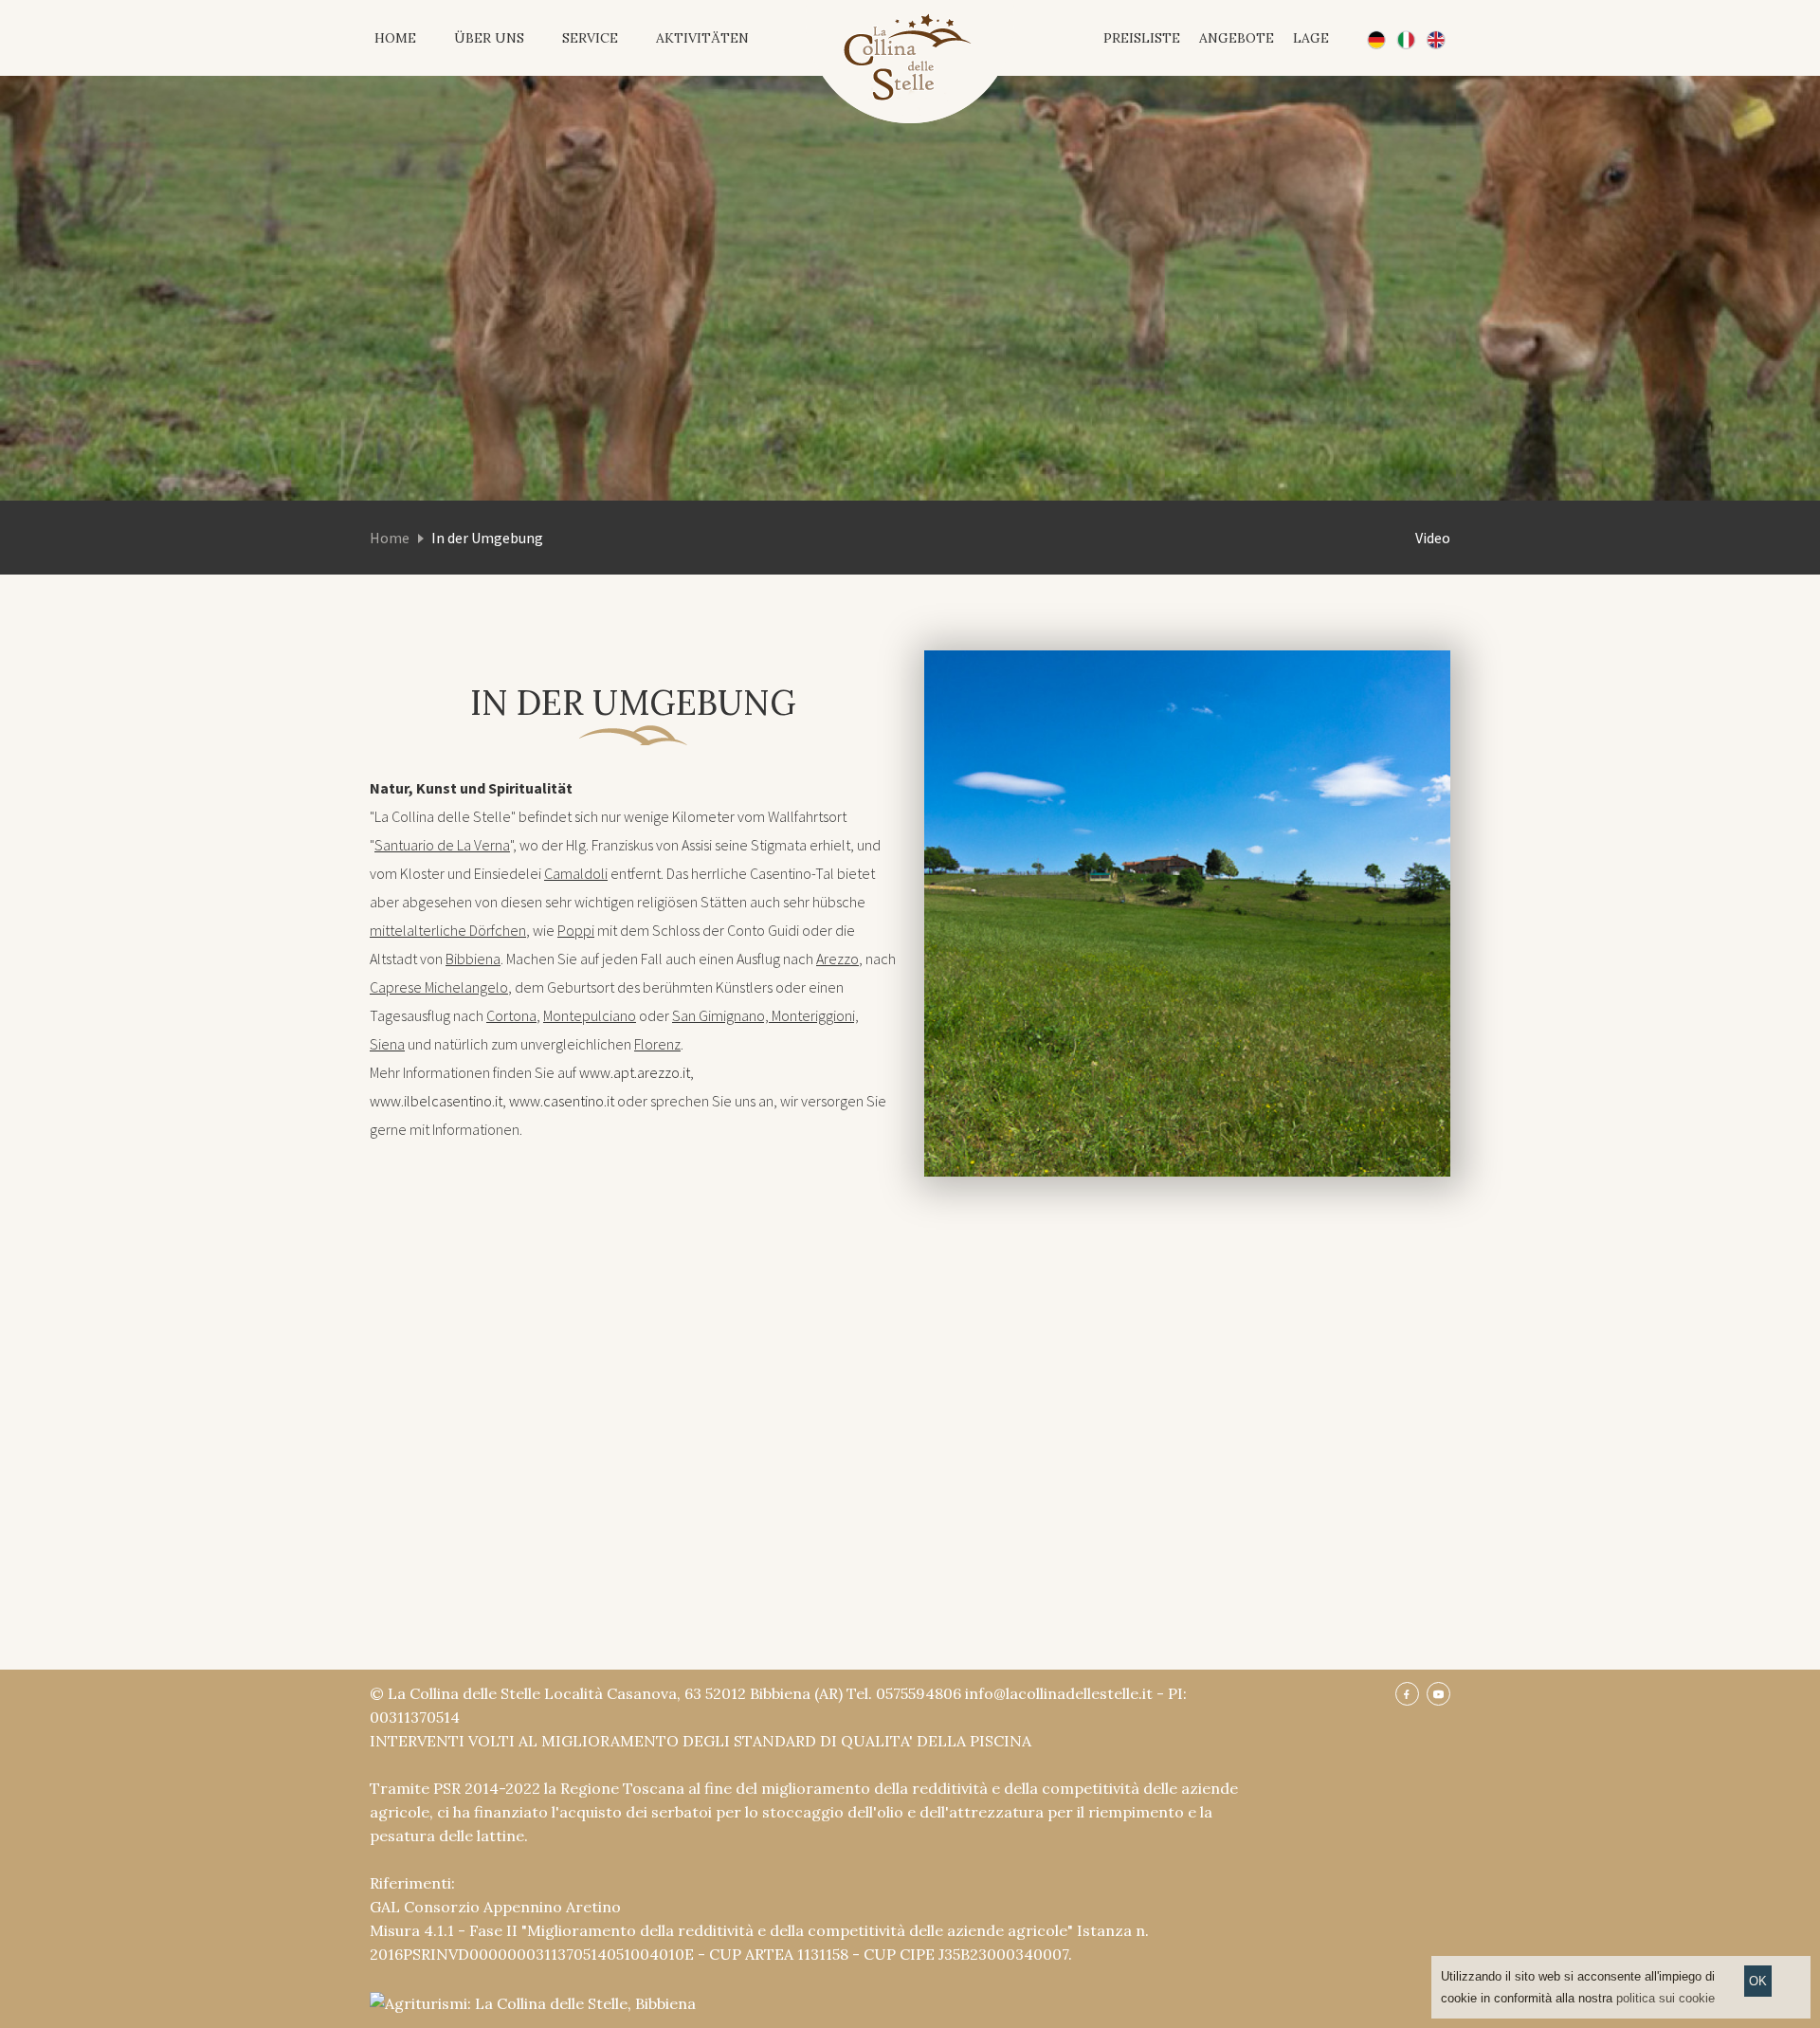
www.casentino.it (562, 1101)
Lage (1311, 38)
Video (1433, 538)
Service (590, 38)
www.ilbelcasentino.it (436, 1101)
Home (390, 538)
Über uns (489, 38)
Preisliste (1142, 38)
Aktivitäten (702, 38)
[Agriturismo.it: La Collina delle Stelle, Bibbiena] (533, 2001)
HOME (395, 38)
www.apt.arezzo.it (635, 1072)
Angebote (1237, 38)
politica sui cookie (1665, 1998)
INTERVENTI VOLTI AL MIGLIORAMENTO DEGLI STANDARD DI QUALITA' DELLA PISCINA (701, 1741)
